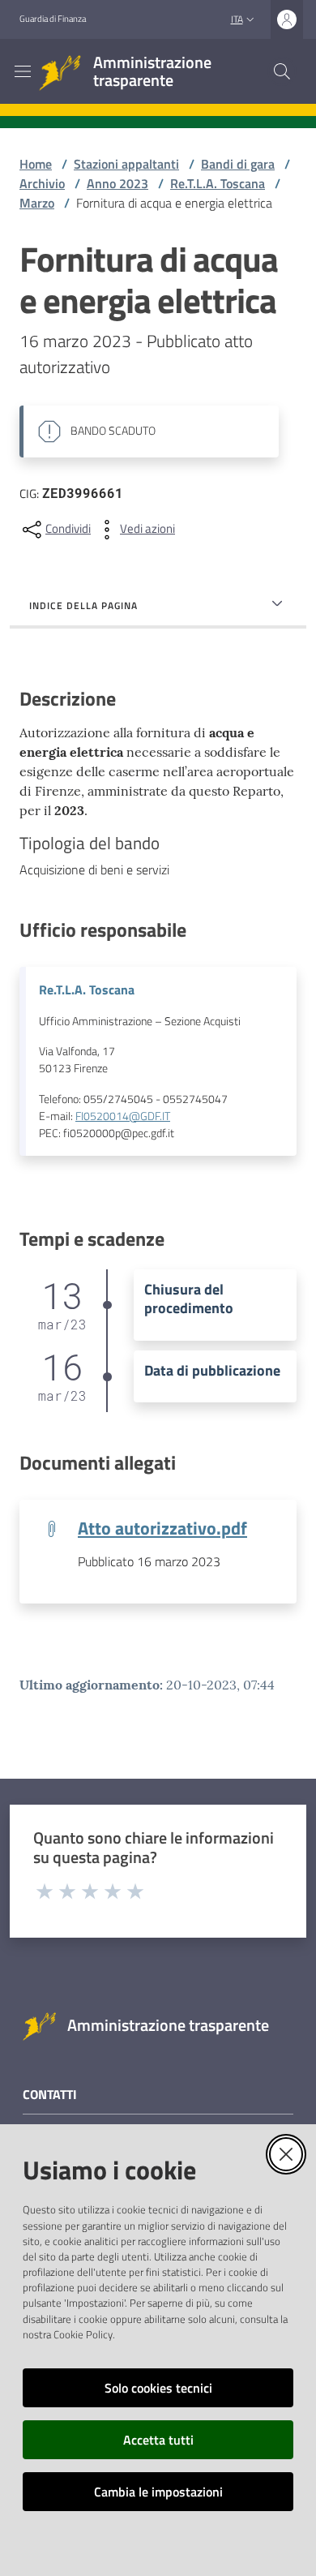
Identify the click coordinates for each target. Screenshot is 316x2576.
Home (36, 164)
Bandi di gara (238, 164)
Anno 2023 (117, 183)
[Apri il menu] (23, 71)
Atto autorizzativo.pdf (162, 1528)
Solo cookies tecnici (158, 2388)
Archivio (42, 183)
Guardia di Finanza (53, 19)
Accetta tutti (158, 2440)
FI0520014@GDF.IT (123, 1116)
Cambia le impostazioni (158, 2492)
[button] (282, 71)
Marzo (37, 203)
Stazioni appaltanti (126, 164)
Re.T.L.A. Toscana (218, 183)
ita (237, 19)
